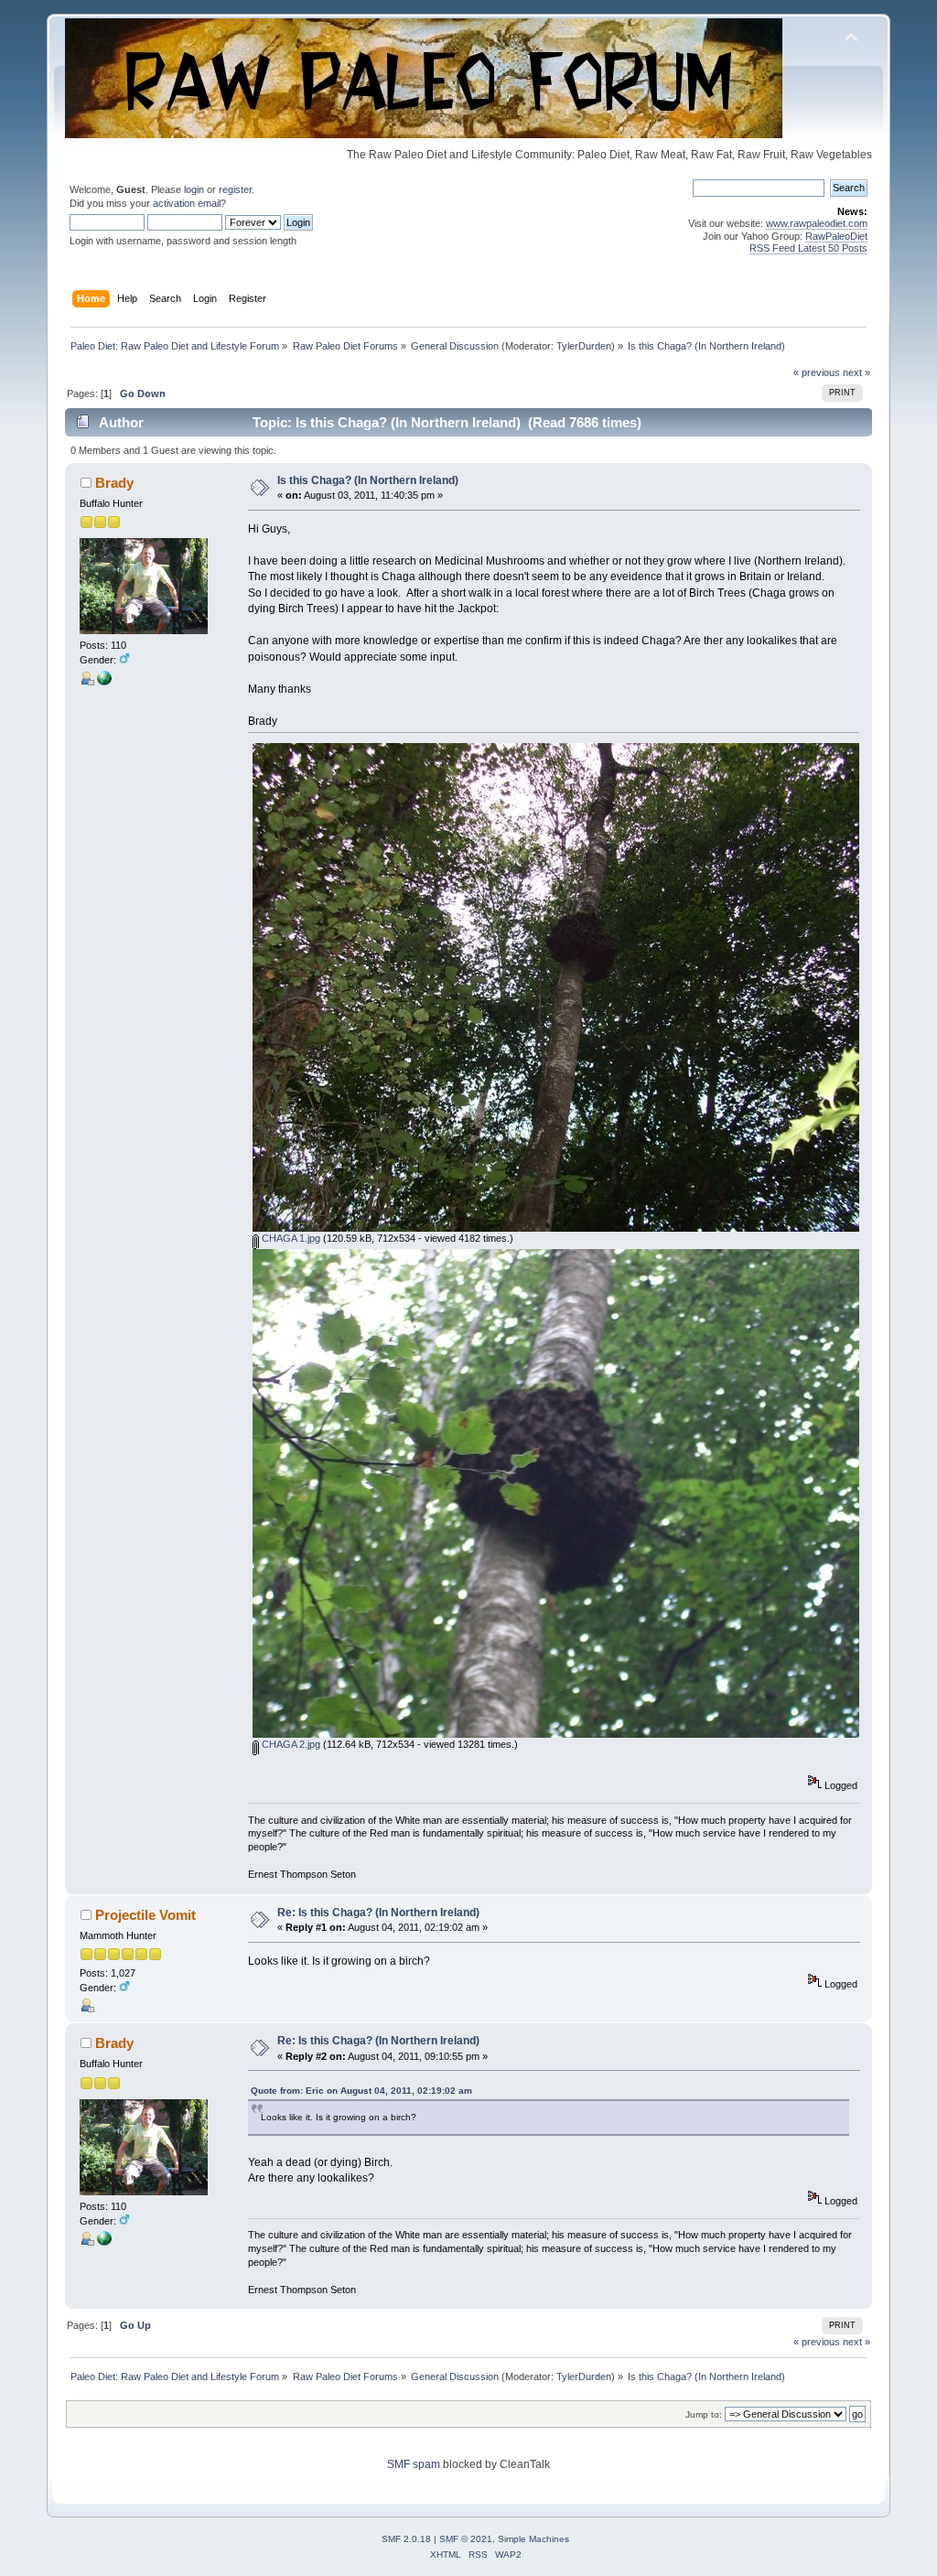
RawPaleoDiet (836, 236)
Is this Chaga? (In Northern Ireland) (368, 480)
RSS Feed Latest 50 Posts (808, 248)
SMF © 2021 (466, 2539)
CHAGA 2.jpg (290, 1744)
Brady (114, 483)
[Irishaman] (104, 682)
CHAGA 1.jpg (290, 1238)
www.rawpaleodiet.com (817, 223)
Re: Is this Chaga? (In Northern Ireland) (378, 1913)
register (235, 189)
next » (856, 372)
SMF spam (414, 2464)
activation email (187, 203)
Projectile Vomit (145, 1915)
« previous (817, 372)
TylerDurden (584, 346)
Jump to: (704, 2414)
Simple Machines (533, 2539)
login (194, 189)
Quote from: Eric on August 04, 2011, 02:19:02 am (361, 2091)
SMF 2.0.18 (406, 2539)
